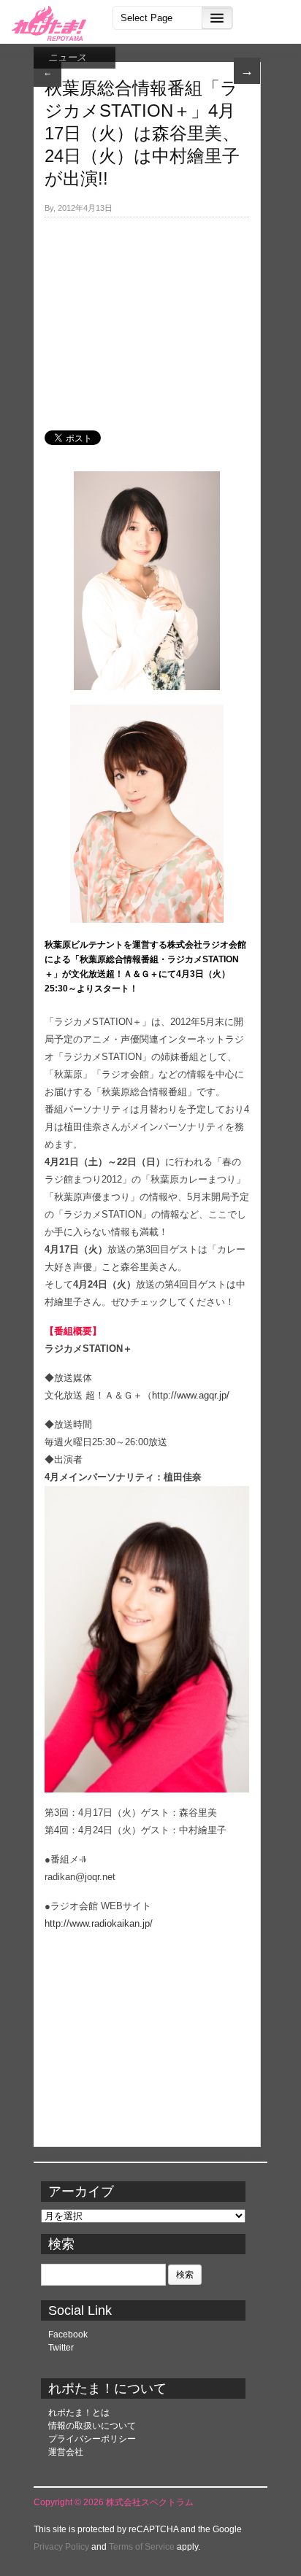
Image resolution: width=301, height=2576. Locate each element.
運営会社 (66, 2452)
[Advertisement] (147, 316)
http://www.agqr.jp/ (191, 1395)
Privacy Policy (61, 2547)
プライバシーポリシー (92, 2439)
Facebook (68, 2335)
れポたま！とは (79, 2413)
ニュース (67, 57)
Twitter (61, 2348)
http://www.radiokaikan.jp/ (99, 1923)
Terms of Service (142, 2547)
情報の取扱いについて (92, 2426)
